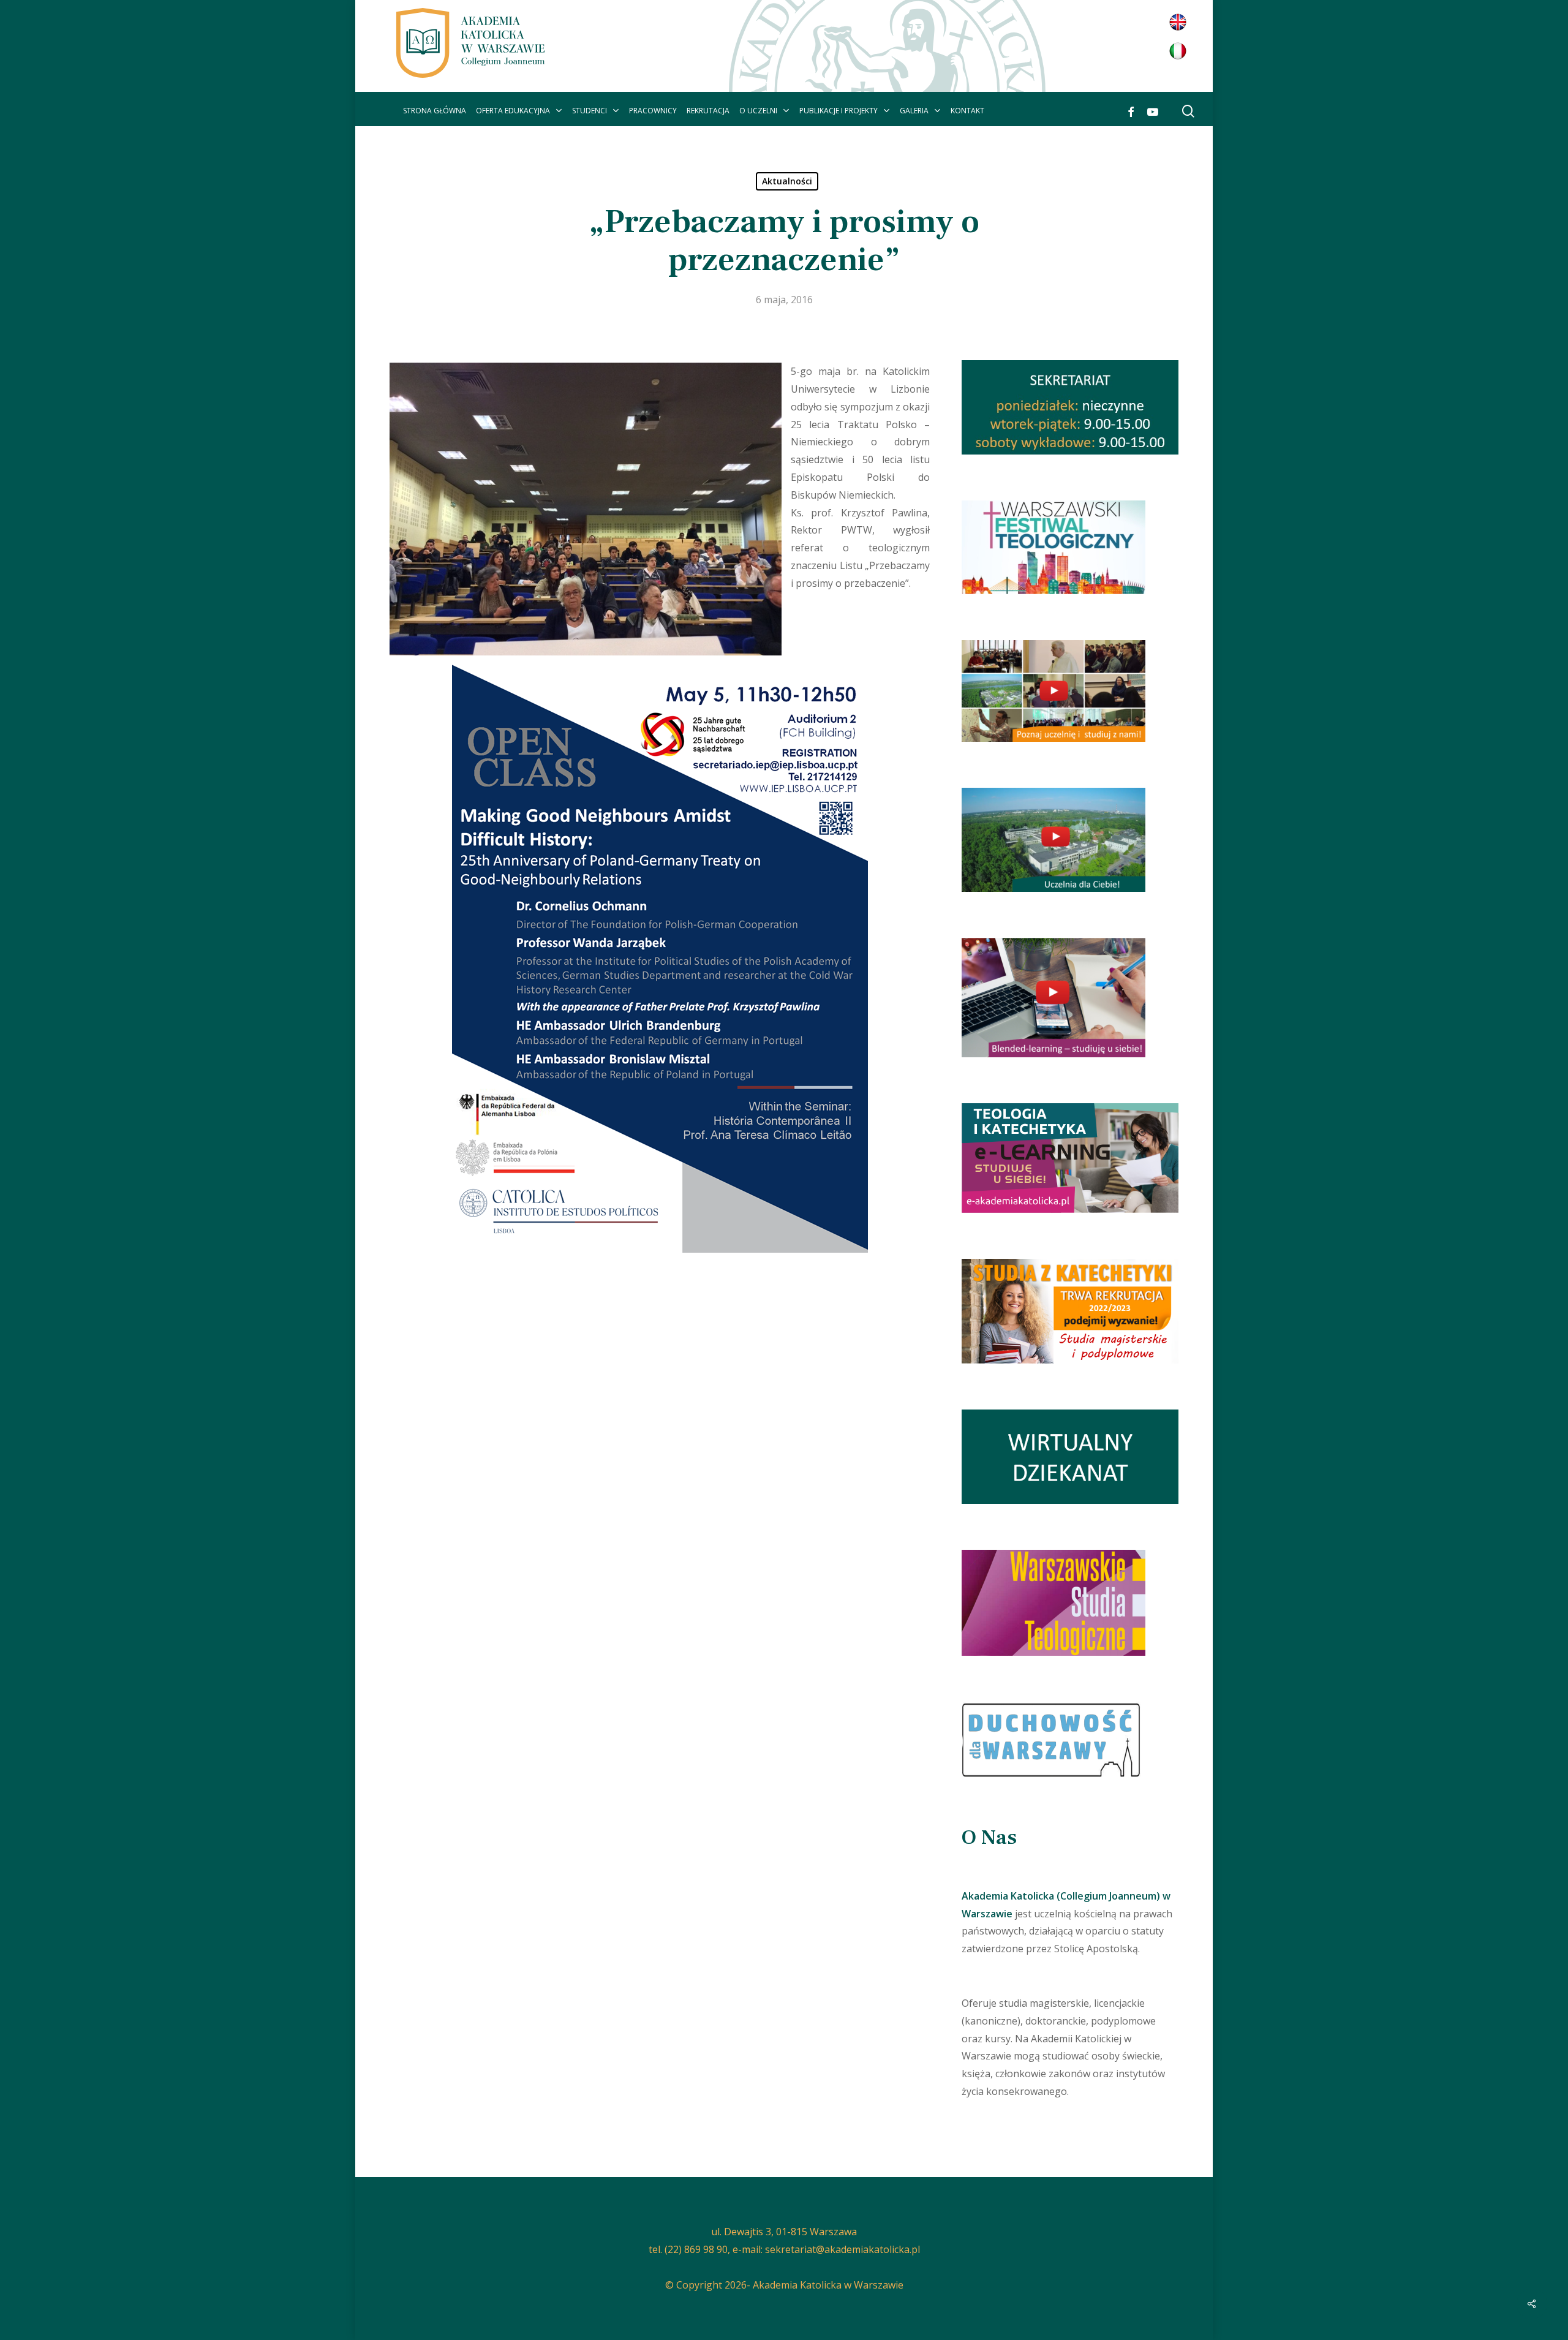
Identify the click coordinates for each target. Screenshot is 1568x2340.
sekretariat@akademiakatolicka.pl (842, 2249)
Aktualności (787, 181)
